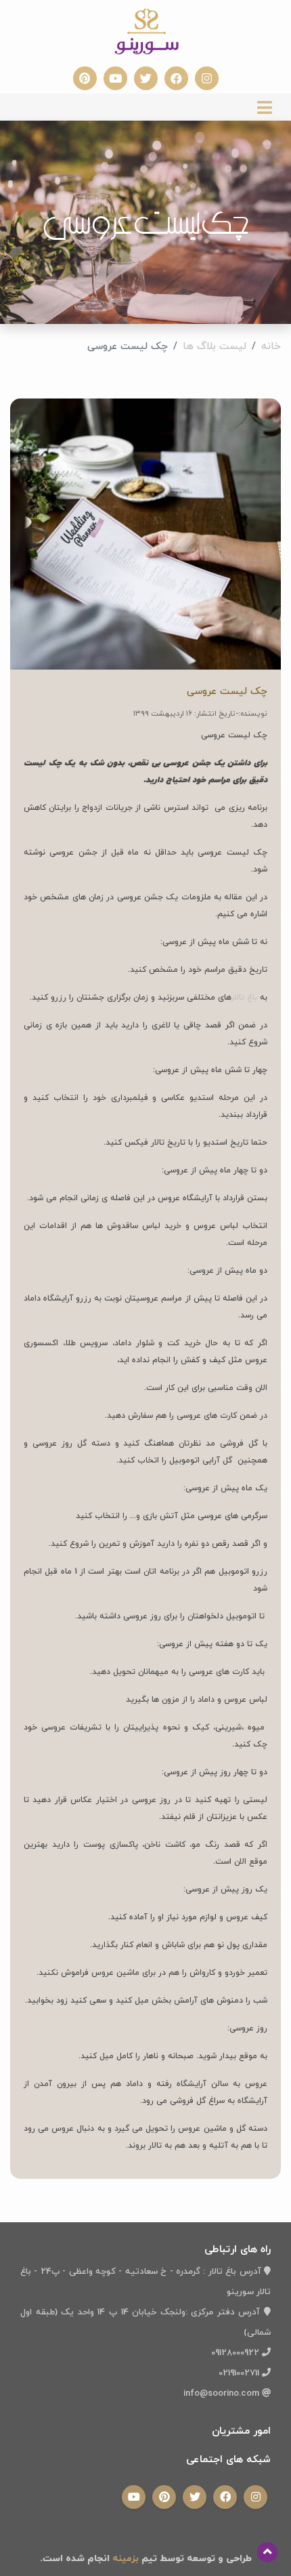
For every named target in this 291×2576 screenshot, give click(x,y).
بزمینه (124, 2559)
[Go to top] (267, 2552)
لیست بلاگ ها (215, 347)
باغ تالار (244, 998)
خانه (271, 347)
